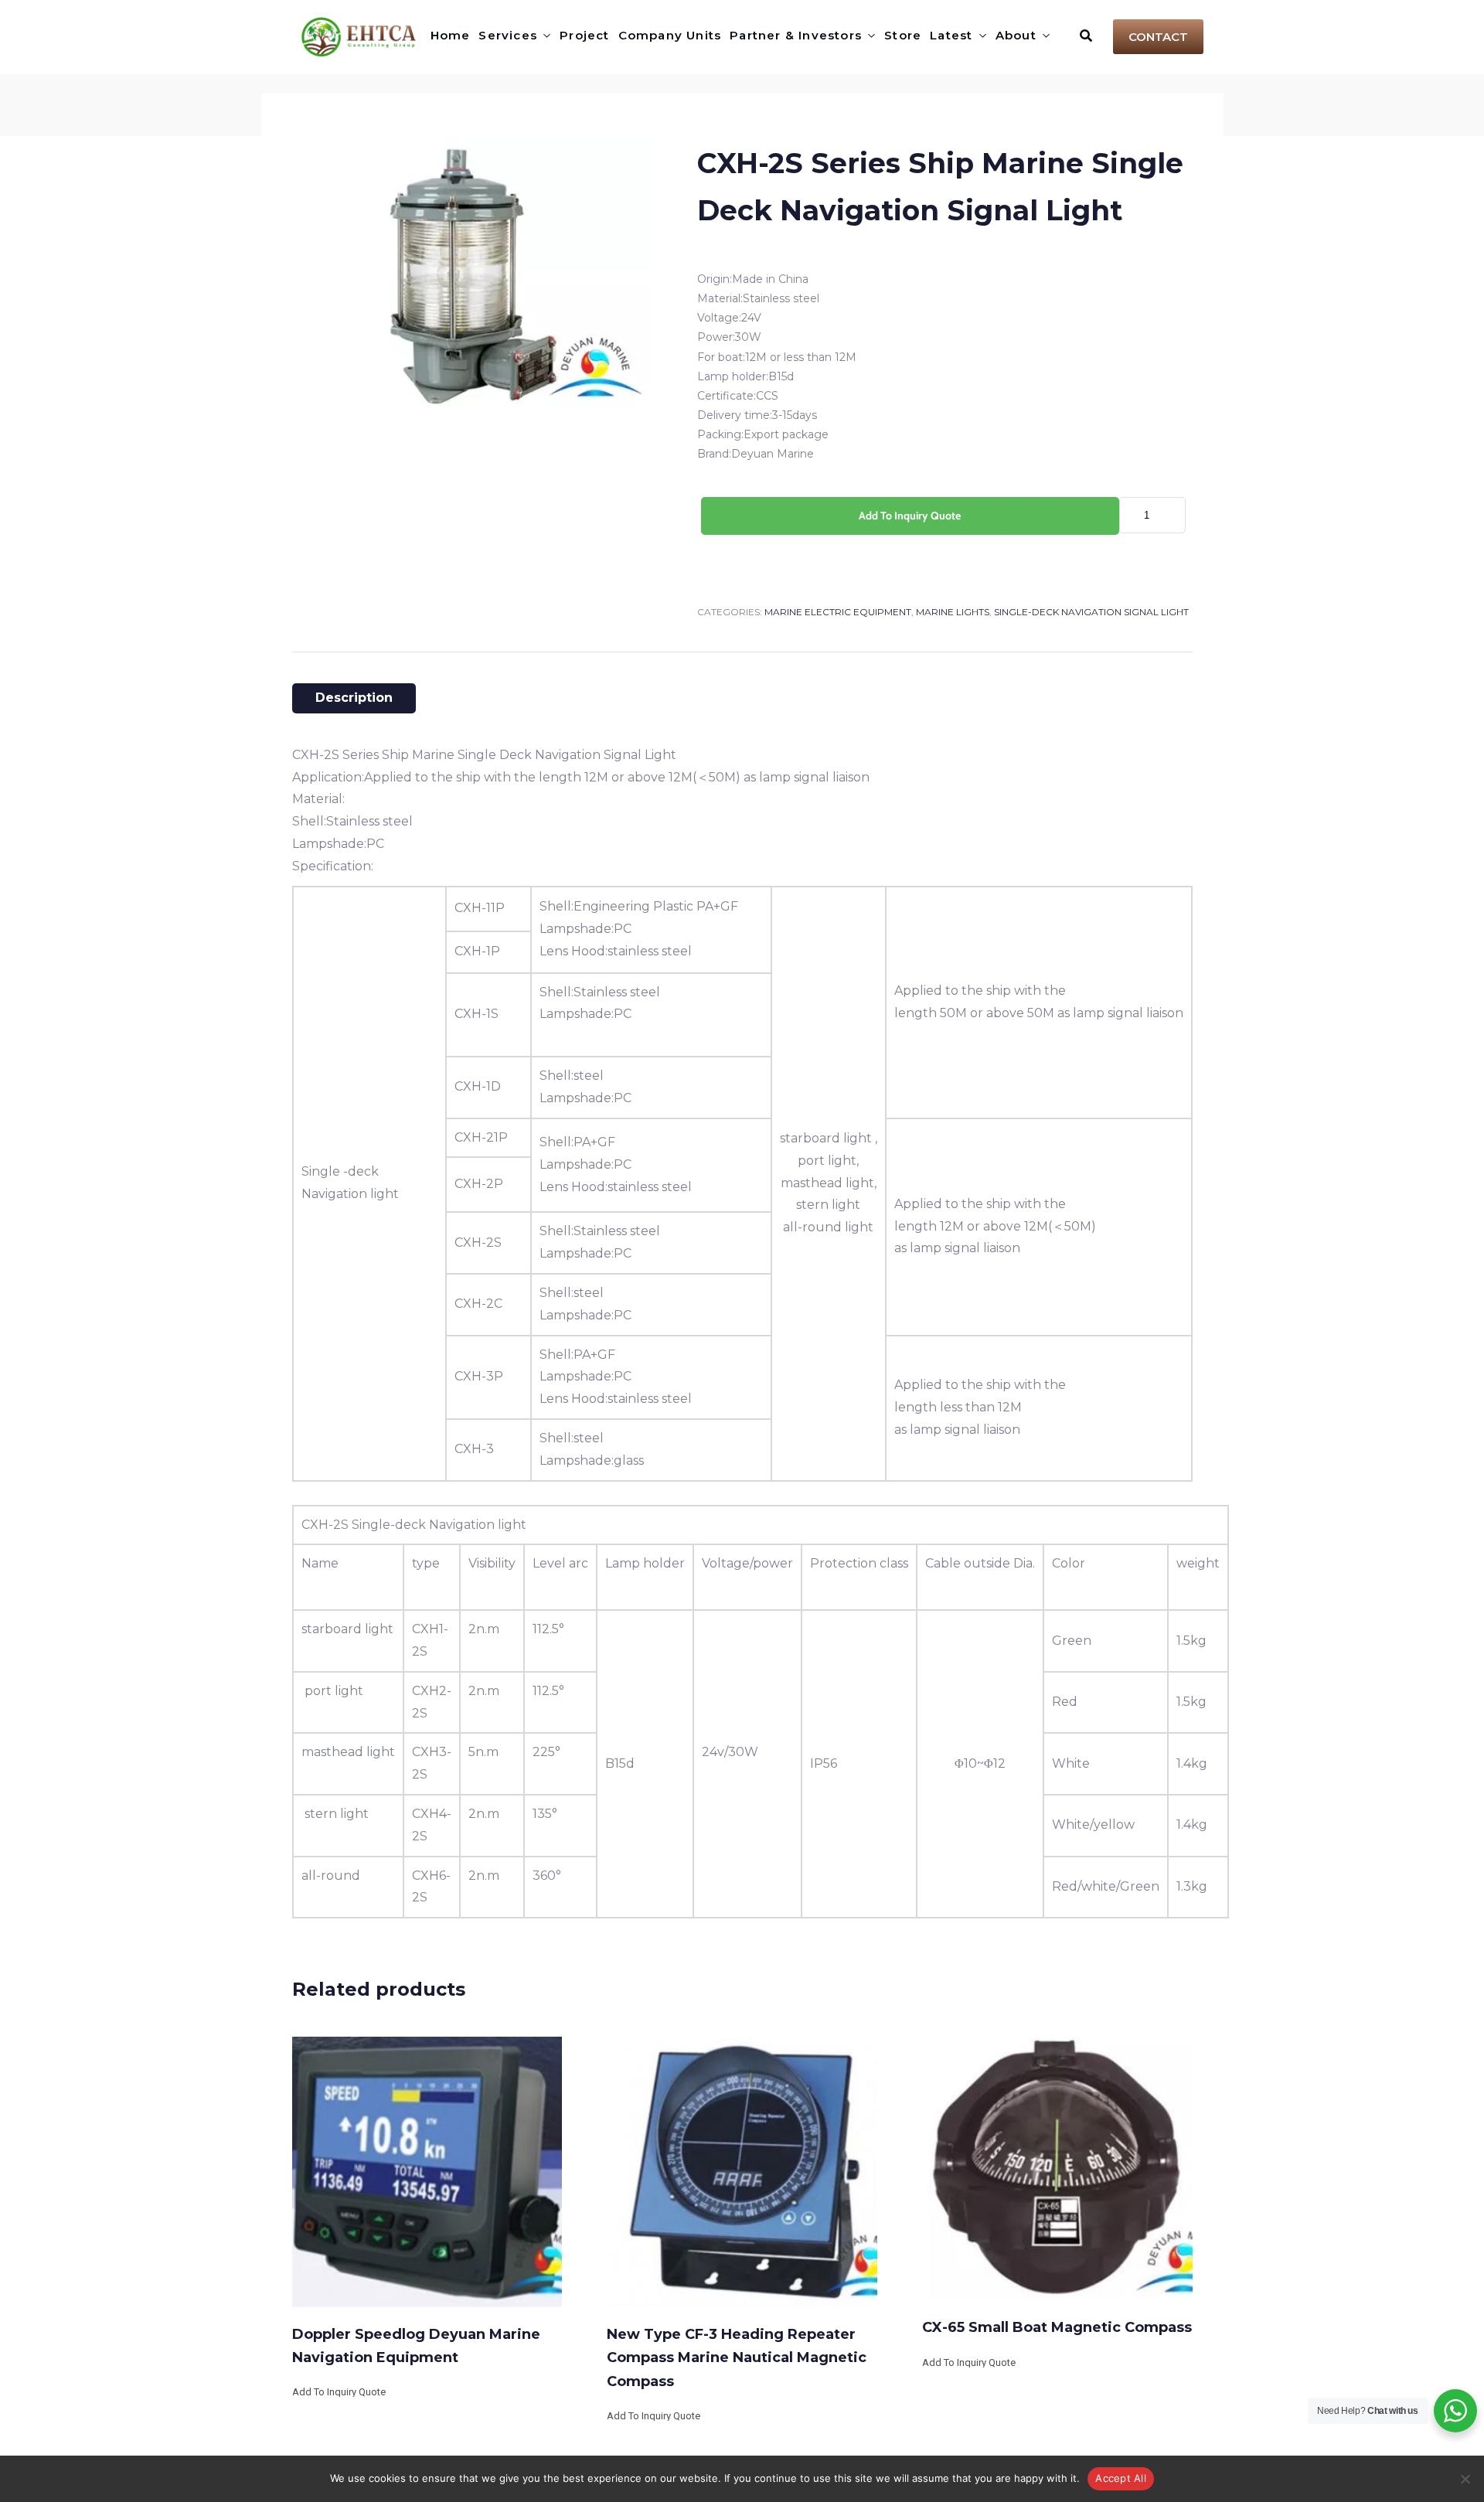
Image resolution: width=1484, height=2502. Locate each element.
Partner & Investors (796, 35)
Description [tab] (354, 698)
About (1016, 35)
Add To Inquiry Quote (910, 516)
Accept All (1121, 2478)
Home (451, 35)
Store (903, 35)
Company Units (670, 35)
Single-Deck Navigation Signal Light (1091, 612)
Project (584, 35)
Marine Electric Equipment (838, 612)
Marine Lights (953, 612)
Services (508, 35)
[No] (1465, 2479)
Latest (951, 35)
